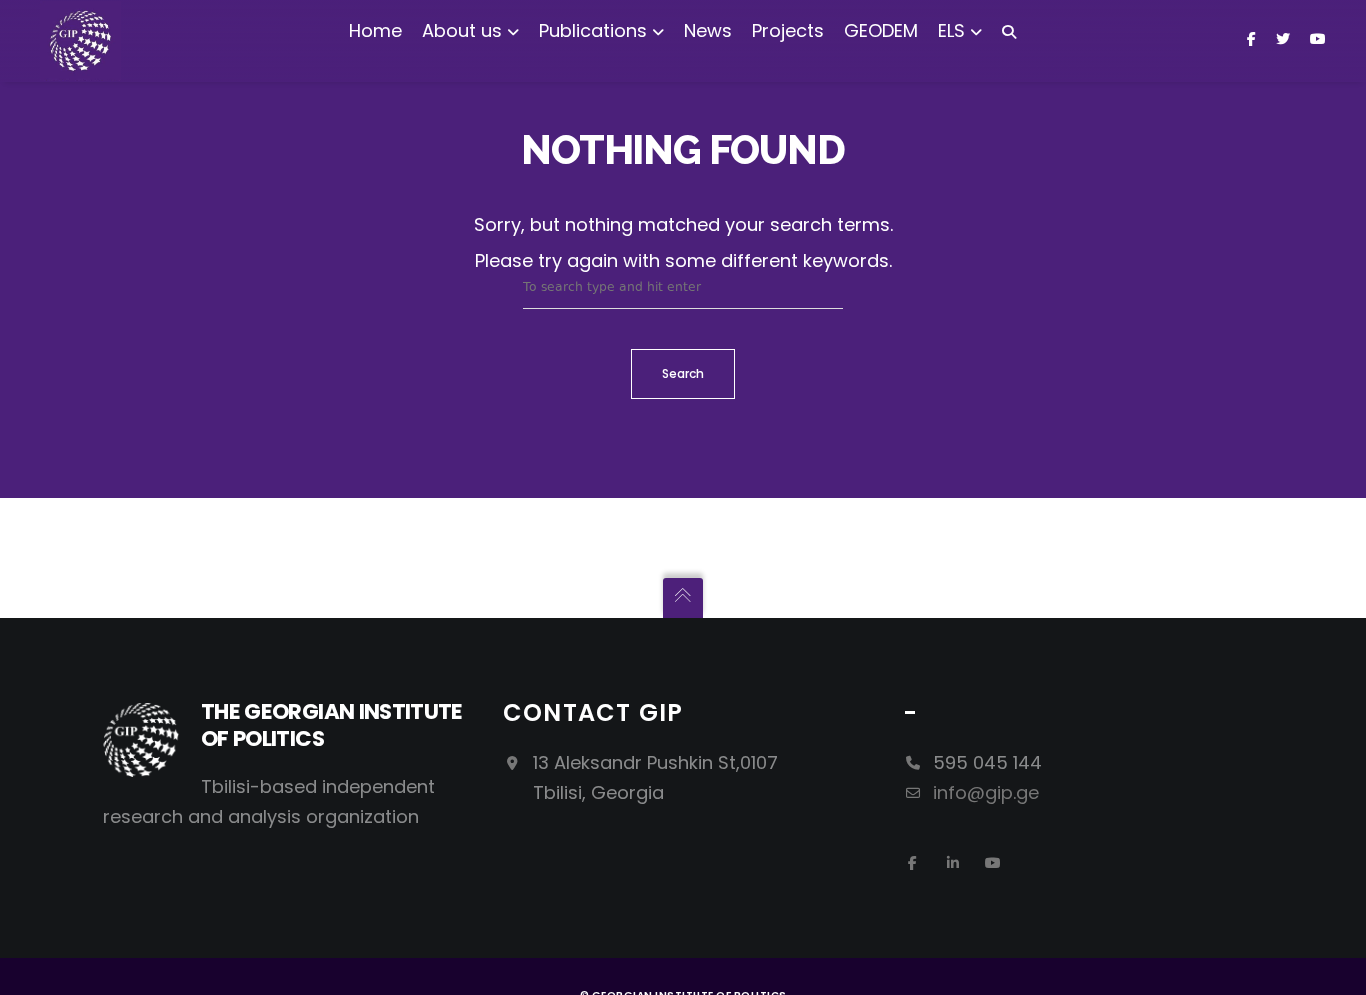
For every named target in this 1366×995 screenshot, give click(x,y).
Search (683, 373)
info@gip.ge (986, 792)
